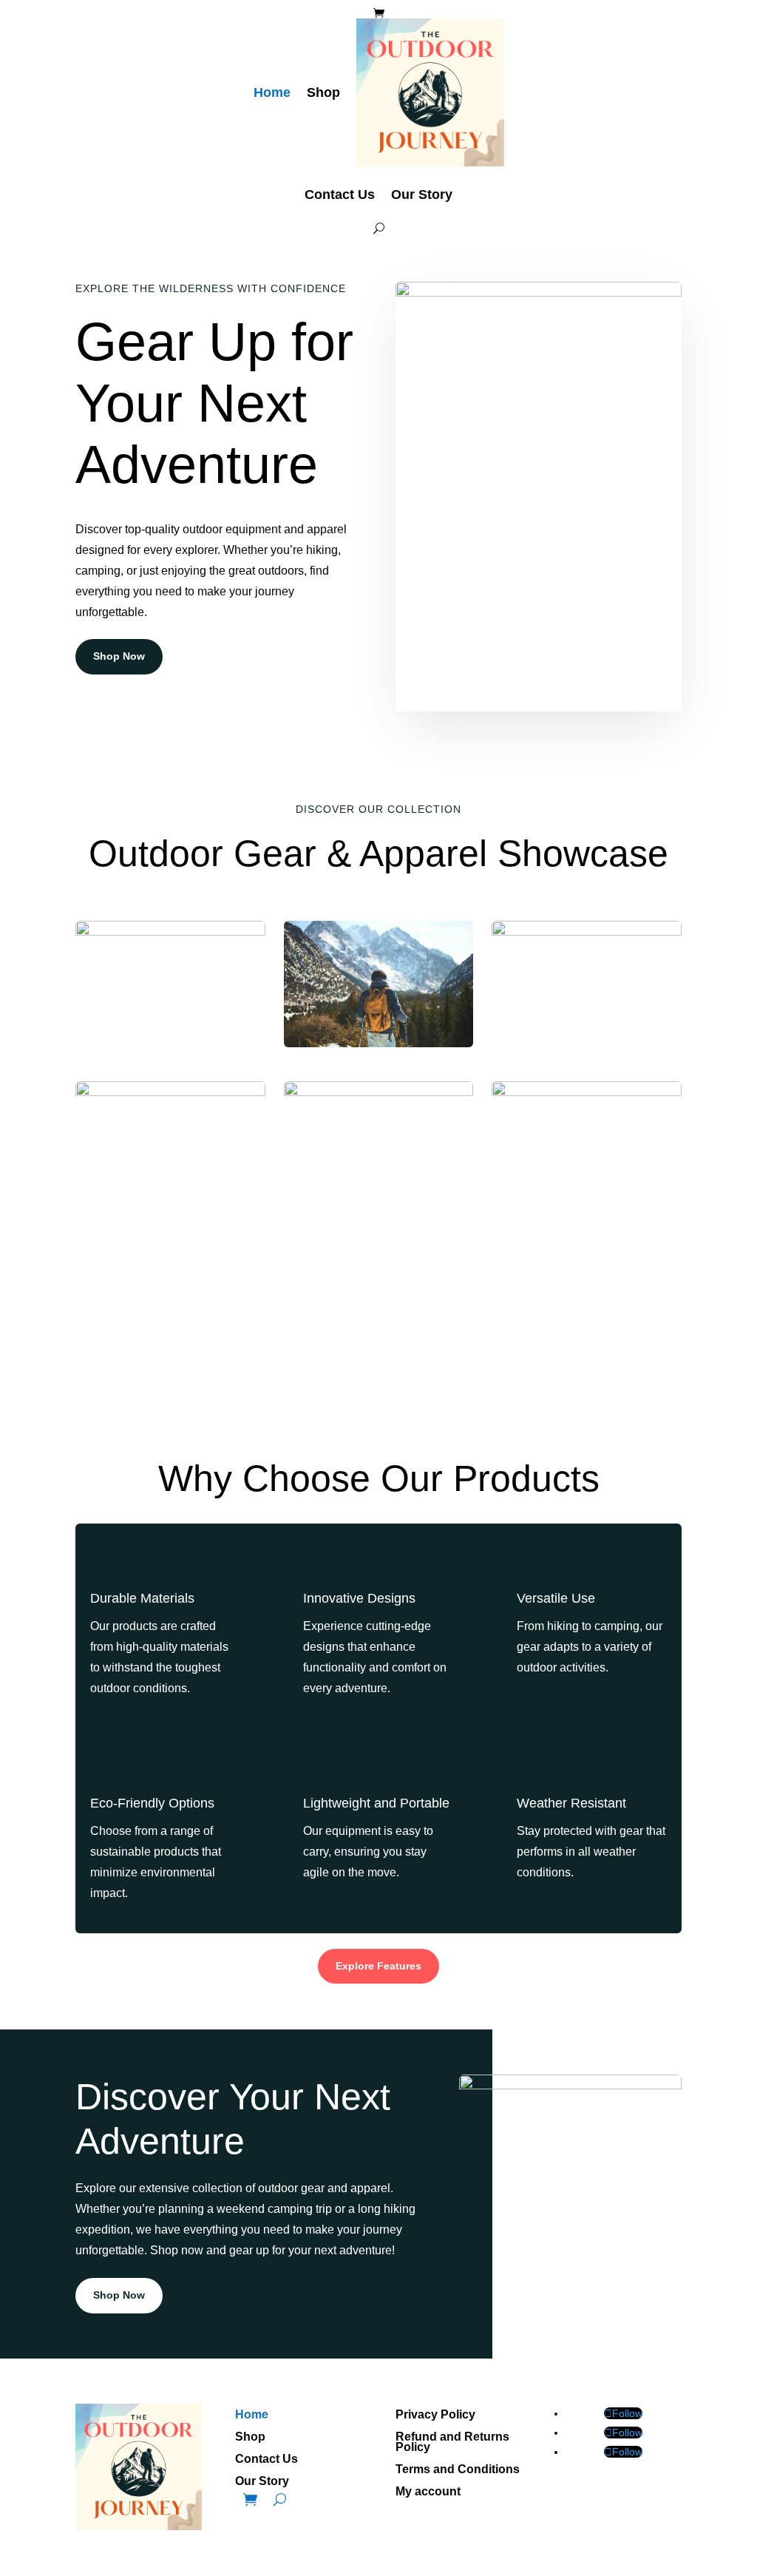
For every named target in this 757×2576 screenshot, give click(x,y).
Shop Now (119, 656)
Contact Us (340, 195)
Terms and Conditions (458, 2470)
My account (428, 2492)
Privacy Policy (435, 2415)
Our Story (422, 195)
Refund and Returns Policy (452, 2443)
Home (272, 92)
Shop (323, 92)
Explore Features (378, 1966)
